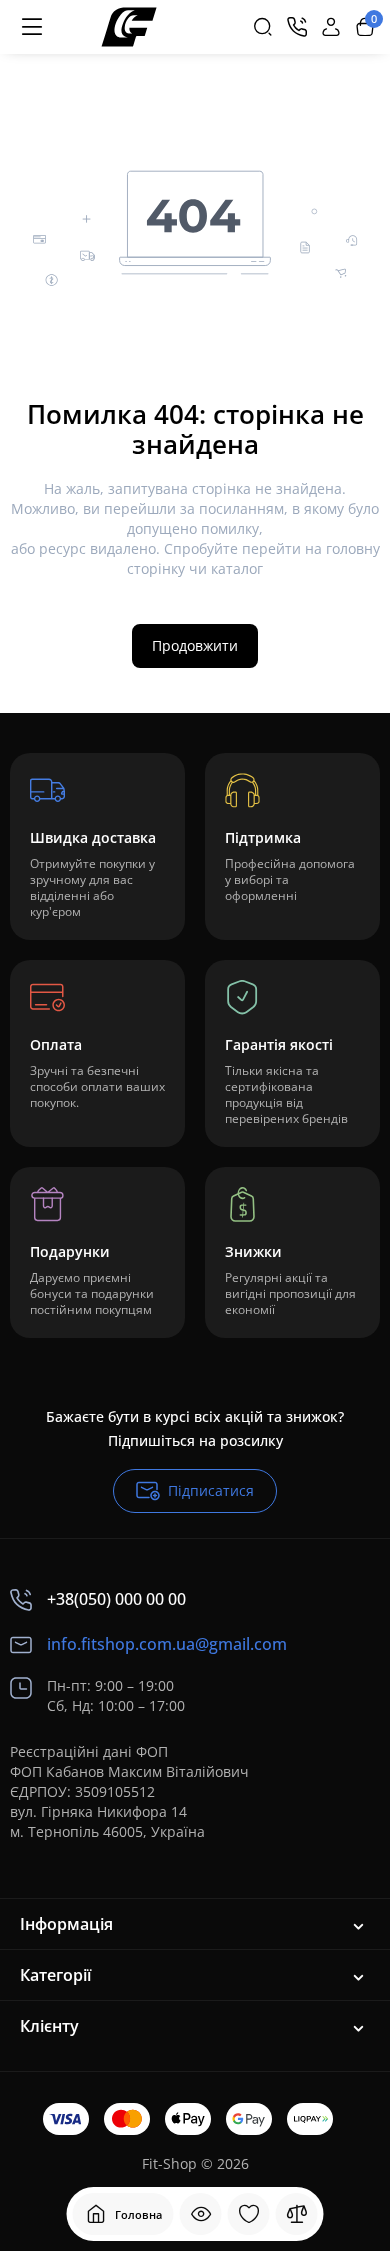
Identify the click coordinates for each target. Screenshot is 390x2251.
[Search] (263, 27)
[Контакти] (297, 27)
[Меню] (32, 27)
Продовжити (195, 645)
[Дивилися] (201, 2214)
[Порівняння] (297, 2214)
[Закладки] (249, 2214)
